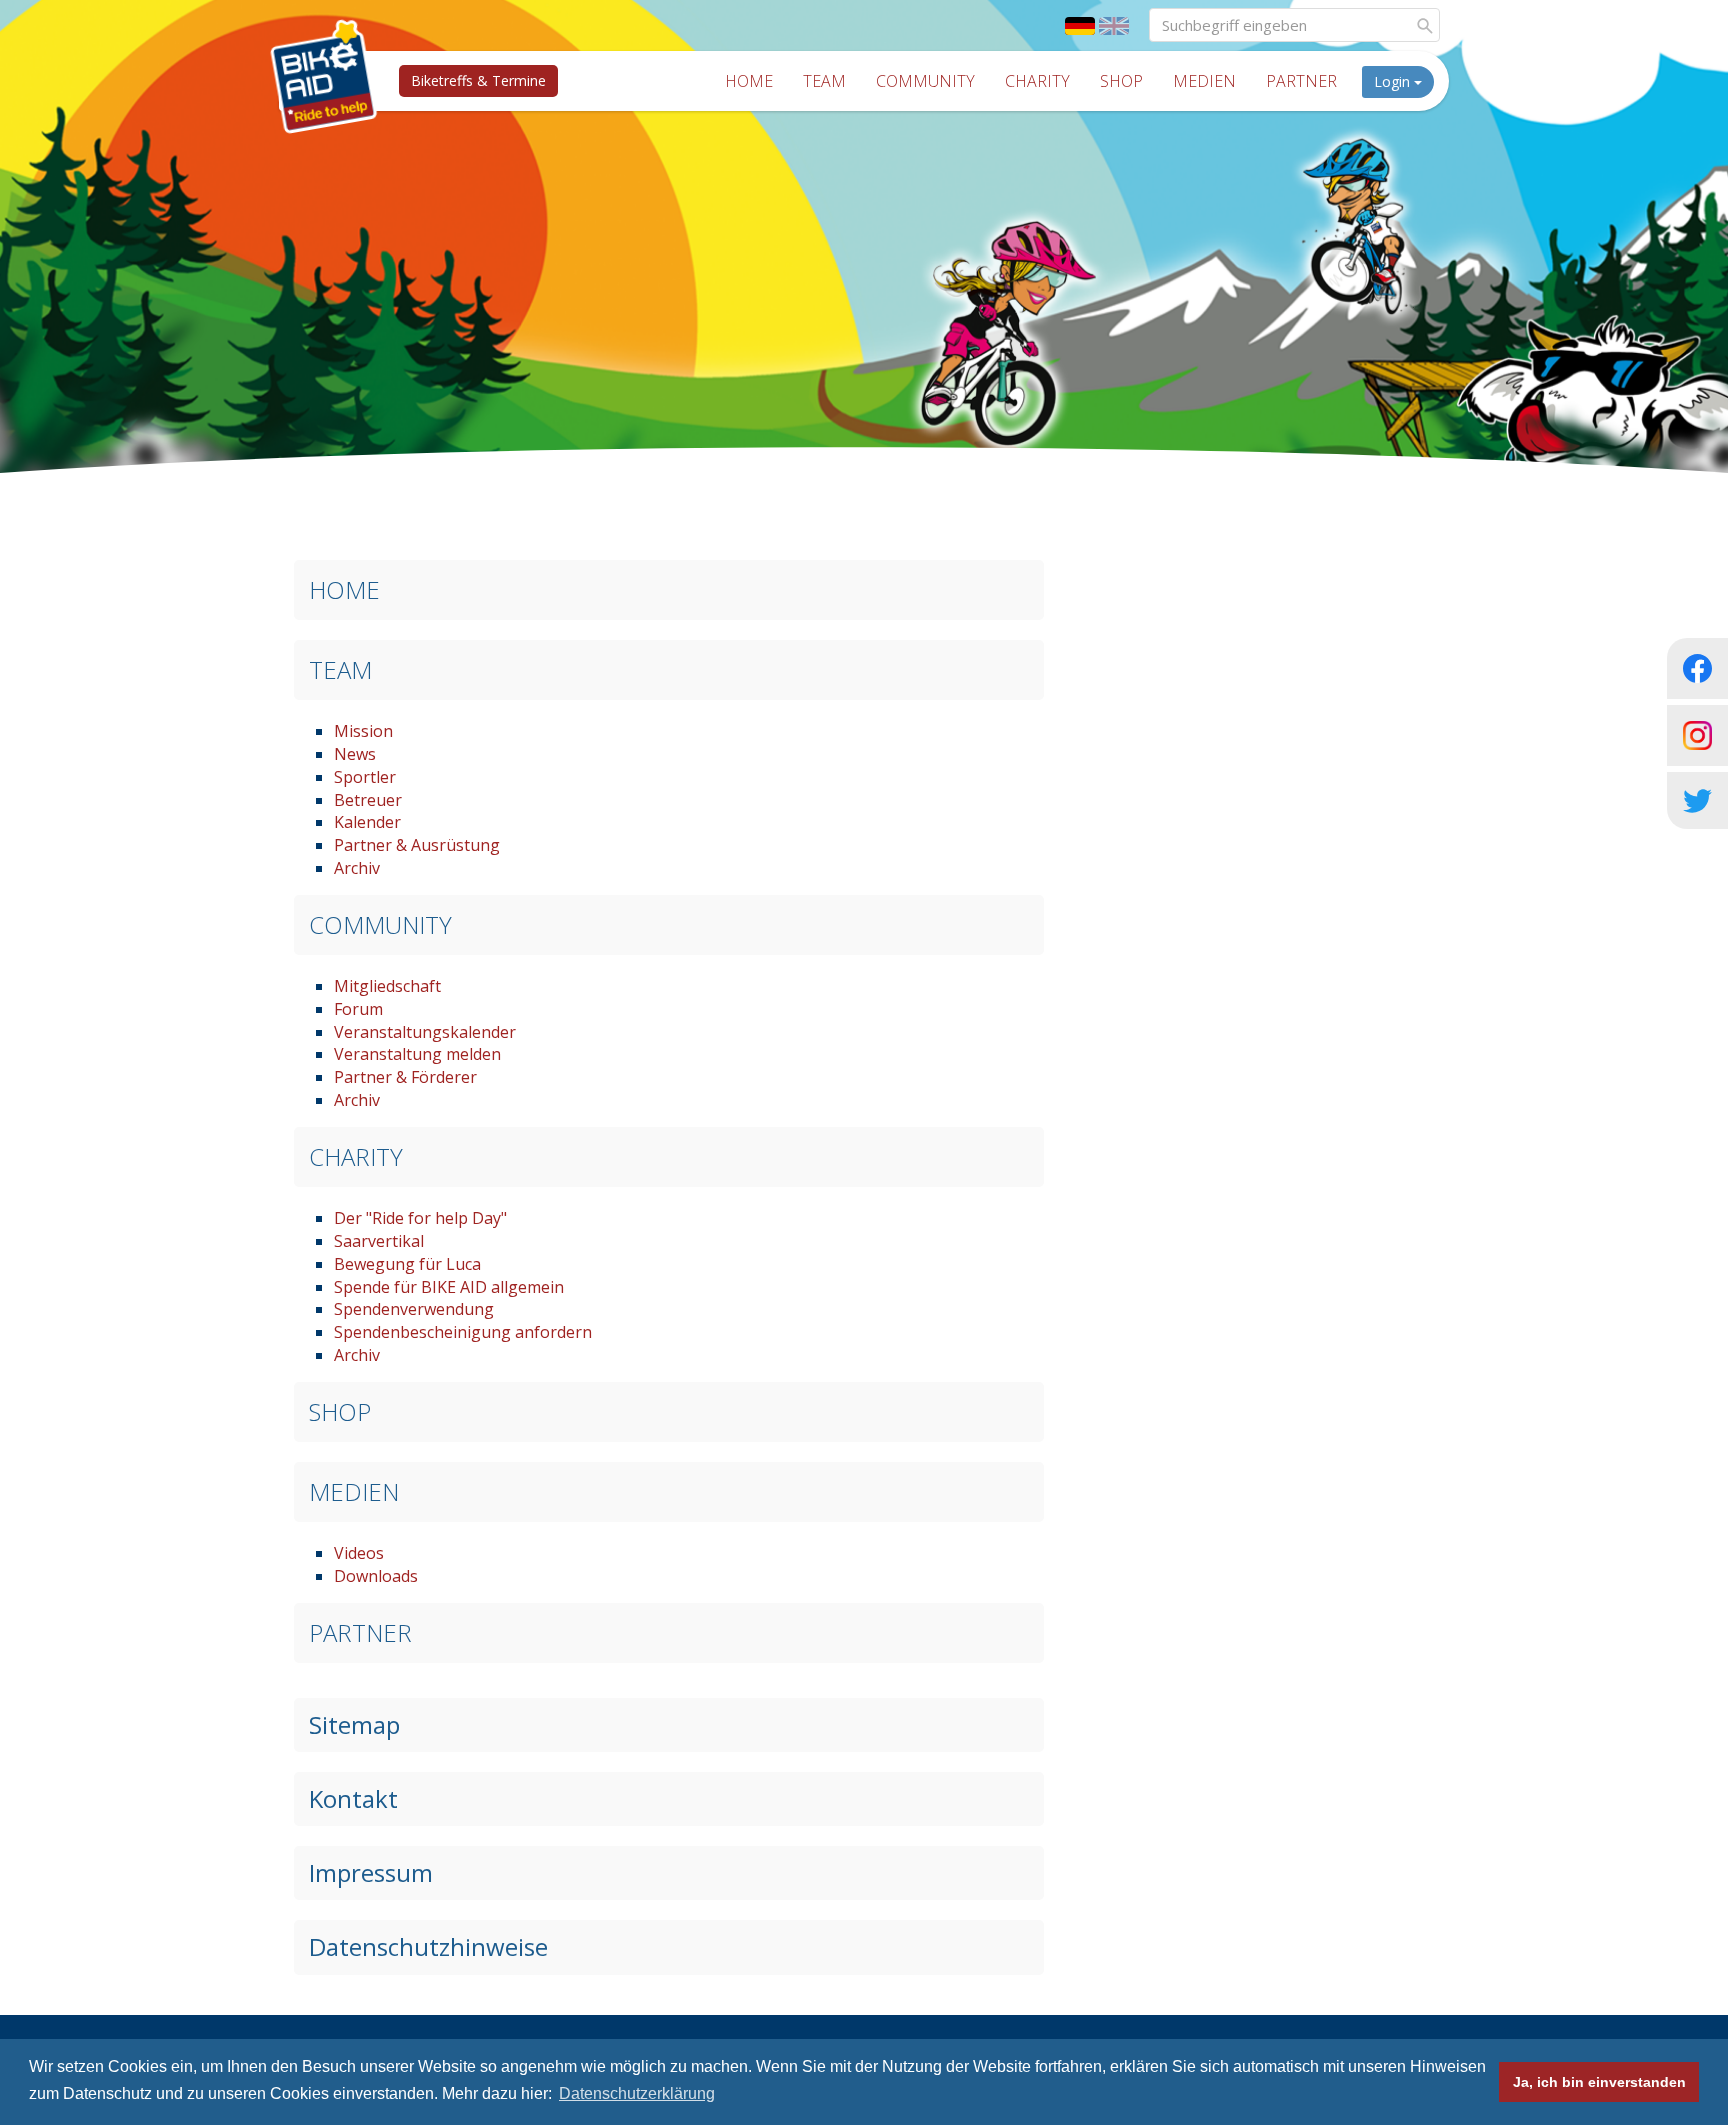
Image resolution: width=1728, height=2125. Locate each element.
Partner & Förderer (405, 1077)
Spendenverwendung (414, 1309)
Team (824, 81)
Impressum (371, 1872)
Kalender (367, 822)
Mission (363, 731)
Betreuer (368, 800)
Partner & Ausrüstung (417, 845)
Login (1394, 81)
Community (925, 81)
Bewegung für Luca (407, 1264)
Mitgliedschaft (387, 986)
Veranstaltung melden (417, 1054)
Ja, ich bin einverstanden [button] (1599, 2082)
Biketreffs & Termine (478, 80)
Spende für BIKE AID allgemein (449, 1287)
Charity (1037, 81)
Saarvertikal (379, 1241)
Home (749, 81)
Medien (1204, 81)
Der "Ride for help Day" (420, 1218)
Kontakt (353, 1798)
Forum (358, 1009)
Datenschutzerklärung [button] (637, 2093)
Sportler (365, 777)
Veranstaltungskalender (425, 1032)
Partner (1301, 81)
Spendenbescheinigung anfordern (463, 1332)
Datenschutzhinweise (428, 1946)
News (355, 754)
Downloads (376, 1576)
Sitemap (354, 1724)
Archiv (357, 868)
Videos (359, 1553)
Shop (1121, 81)
